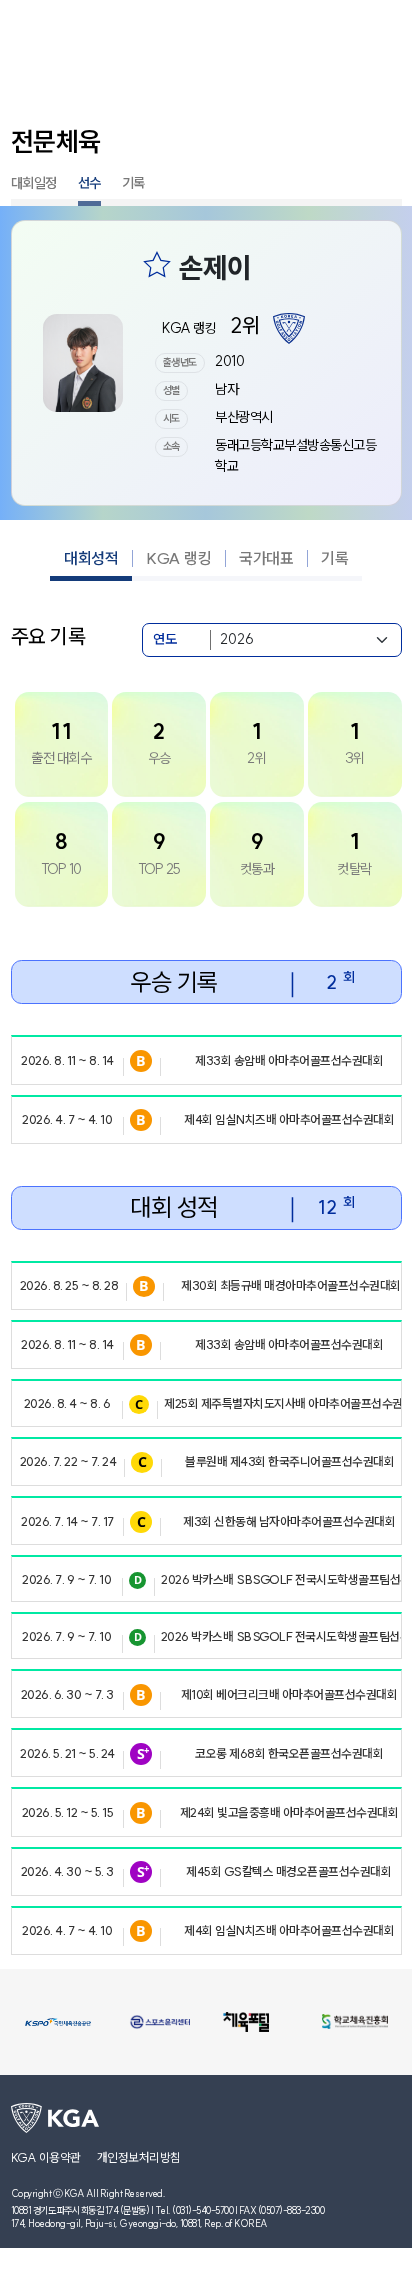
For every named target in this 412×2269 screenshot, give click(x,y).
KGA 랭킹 (178, 558)
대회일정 (34, 183)
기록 (133, 183)
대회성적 (91, 558)
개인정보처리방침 (139, 2157)
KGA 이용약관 (46, 2157)
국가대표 (266, 558)
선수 (89, 183)
